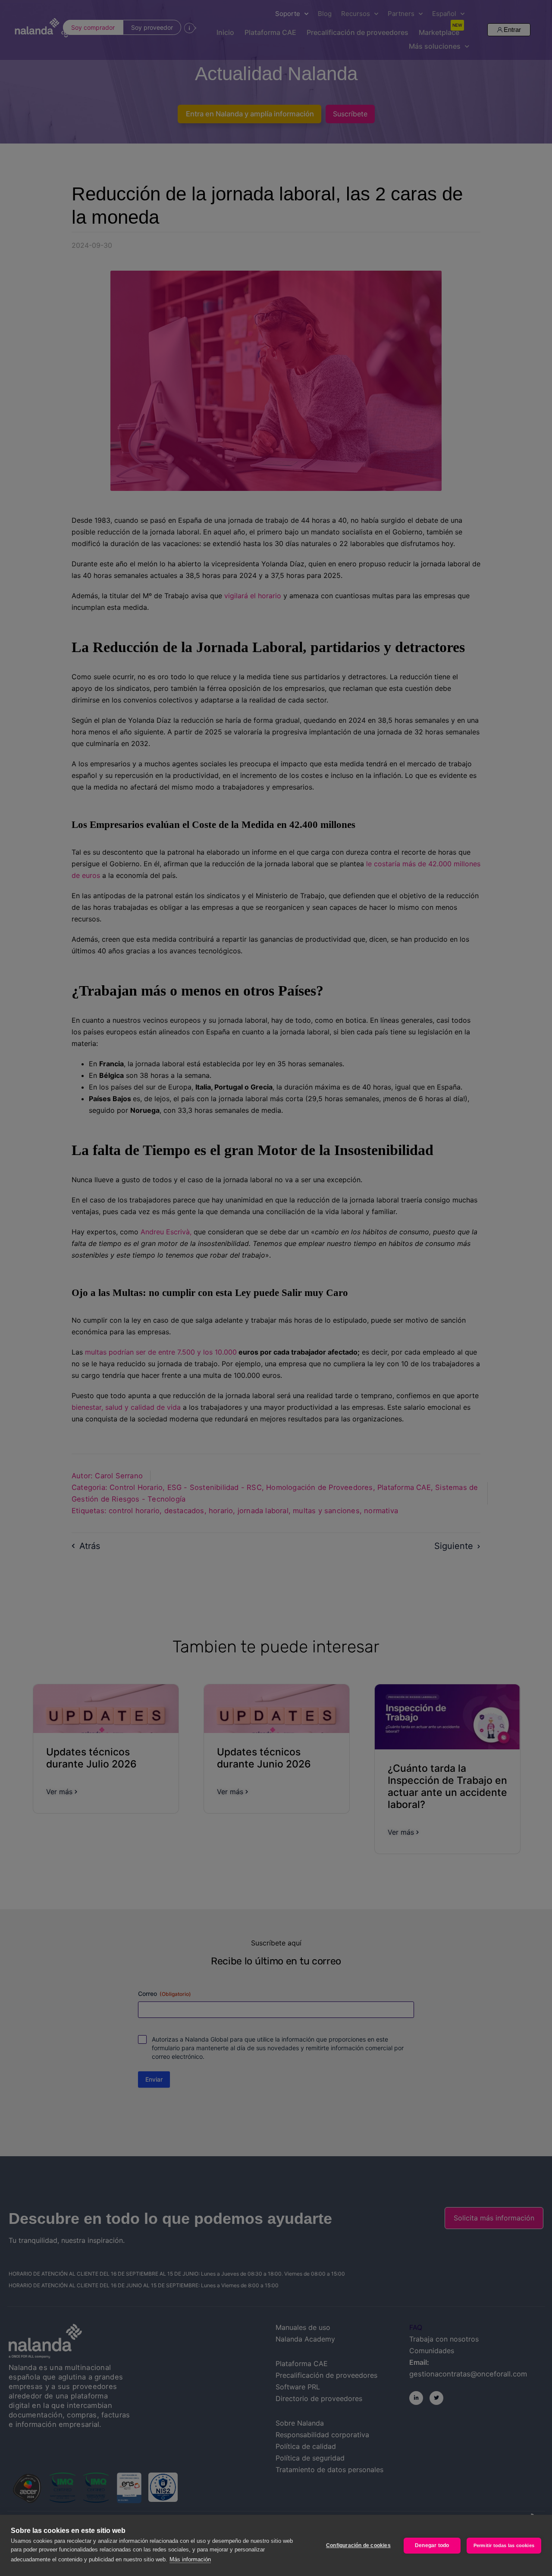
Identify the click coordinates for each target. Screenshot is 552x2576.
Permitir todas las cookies (504, 2545)
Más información (190, 2559)
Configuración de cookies (358, 2545)
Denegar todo (432, 2545)
